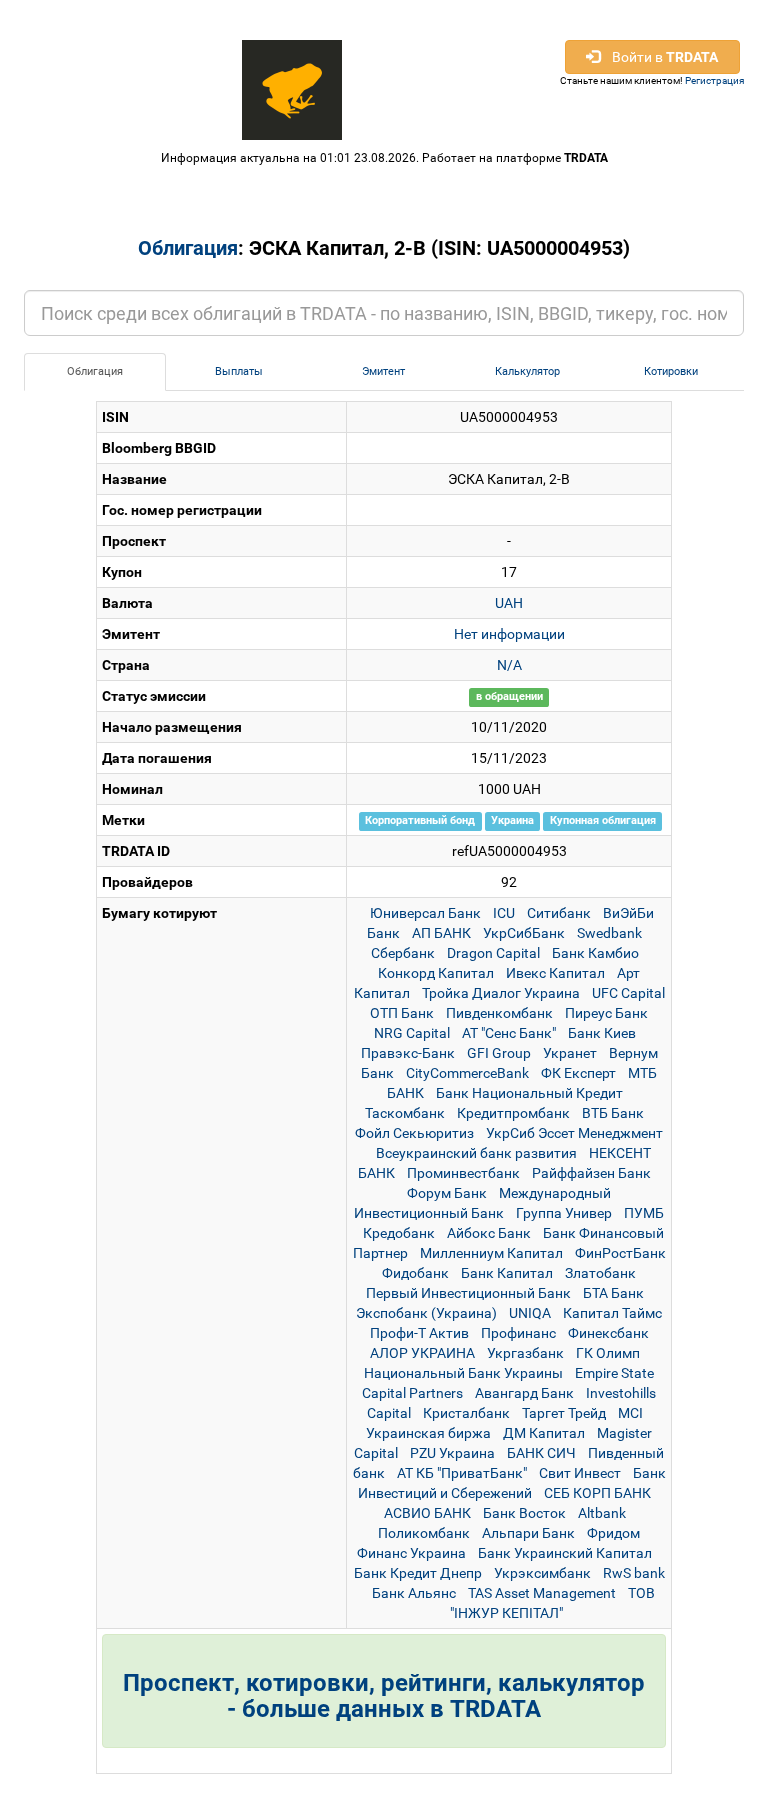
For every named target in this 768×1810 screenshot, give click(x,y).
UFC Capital (628, 993)
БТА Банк (613, 1293)
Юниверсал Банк (425, 913)
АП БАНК (441, 933)
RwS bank (634, 1573)
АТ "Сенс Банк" (509, 1033)
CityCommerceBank (467, 1073)
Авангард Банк (524, 1393)
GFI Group (499, 1053)
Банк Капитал (507, 1273)
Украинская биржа (428, 1433)
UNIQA (530, 1313)
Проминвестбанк (463, 1173)
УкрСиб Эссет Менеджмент (574, 1133)
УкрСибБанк (524, 933)
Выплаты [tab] (239, 371)
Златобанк (600, 1273)
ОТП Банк (402, 1013)
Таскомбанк (405, 1113)
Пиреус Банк (606, 1013)
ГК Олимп (608, 1353)
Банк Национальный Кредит (529, 1093)
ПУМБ (644, 1213)
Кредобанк (399, 1233)
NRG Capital (412, 1033)
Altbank (602, 1513)
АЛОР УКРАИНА (422, 1353)
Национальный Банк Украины (463, 1373)
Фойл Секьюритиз (414, 1133)
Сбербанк (403, 953)
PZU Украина (452, 1453)
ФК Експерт (578, 1073)
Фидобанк (415, 1273)
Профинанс (518, 1333)
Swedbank (609, 933)
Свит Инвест (580, 1473)
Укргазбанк (525, 1353)
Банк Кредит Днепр (418, 1573)
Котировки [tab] (671, 371)
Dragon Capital (493, 953)
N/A (509, 665)
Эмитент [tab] (383, 371)
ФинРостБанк (620, 1253)
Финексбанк (608, 1333)
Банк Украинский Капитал (565, 1553)
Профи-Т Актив (419, 1333)
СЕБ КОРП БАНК (597, 1493)
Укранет (570, 1053)
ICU (504, 913)
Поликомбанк (424, 1533)
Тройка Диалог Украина (501, 993)
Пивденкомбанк (499, 1013)
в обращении (509, 697)
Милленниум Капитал (491, 1253)
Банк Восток (524, 1513)
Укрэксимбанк (542, 1573)
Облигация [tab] (95, 371)
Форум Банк (447, 1193)
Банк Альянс (414, 1593)
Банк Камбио (595, 953)
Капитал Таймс (612, 1313)
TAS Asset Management (542, 1593)
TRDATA (586, 158)
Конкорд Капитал (436, 973)
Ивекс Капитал (555, 973)
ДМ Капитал (544, 1433)
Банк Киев (602, 1033)
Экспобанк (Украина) (426, 1313)
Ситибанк (559, 913)
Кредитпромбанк (513, 1113)
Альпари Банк (528, 1533)
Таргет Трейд (564, 1413)
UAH (509, 603)
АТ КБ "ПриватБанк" (462, 1473)
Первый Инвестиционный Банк (468, 1293)
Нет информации (509, 634)
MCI (630, 1413)
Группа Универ (564, 1213)
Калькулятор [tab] (527, 371)
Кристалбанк (466, 1413)
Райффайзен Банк (591, 1173)
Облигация (188, 248)
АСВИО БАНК (427, 1513)
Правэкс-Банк (408, 1053)
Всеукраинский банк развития (476, 1153)
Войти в (659, 57)
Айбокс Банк (489, 1233)
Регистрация (714, 80)
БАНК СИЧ (541, 1453)
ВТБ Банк (613, 1113)
